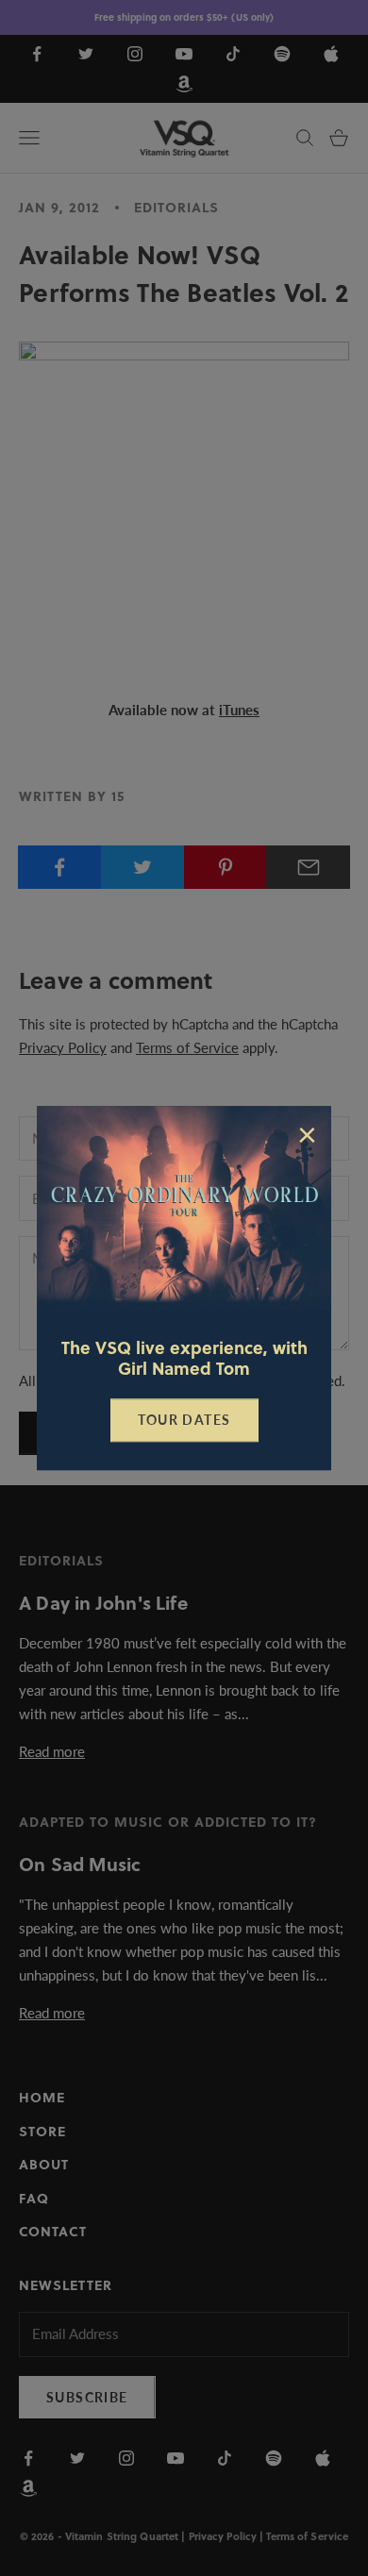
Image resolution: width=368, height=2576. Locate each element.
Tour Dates (184, 1420)
